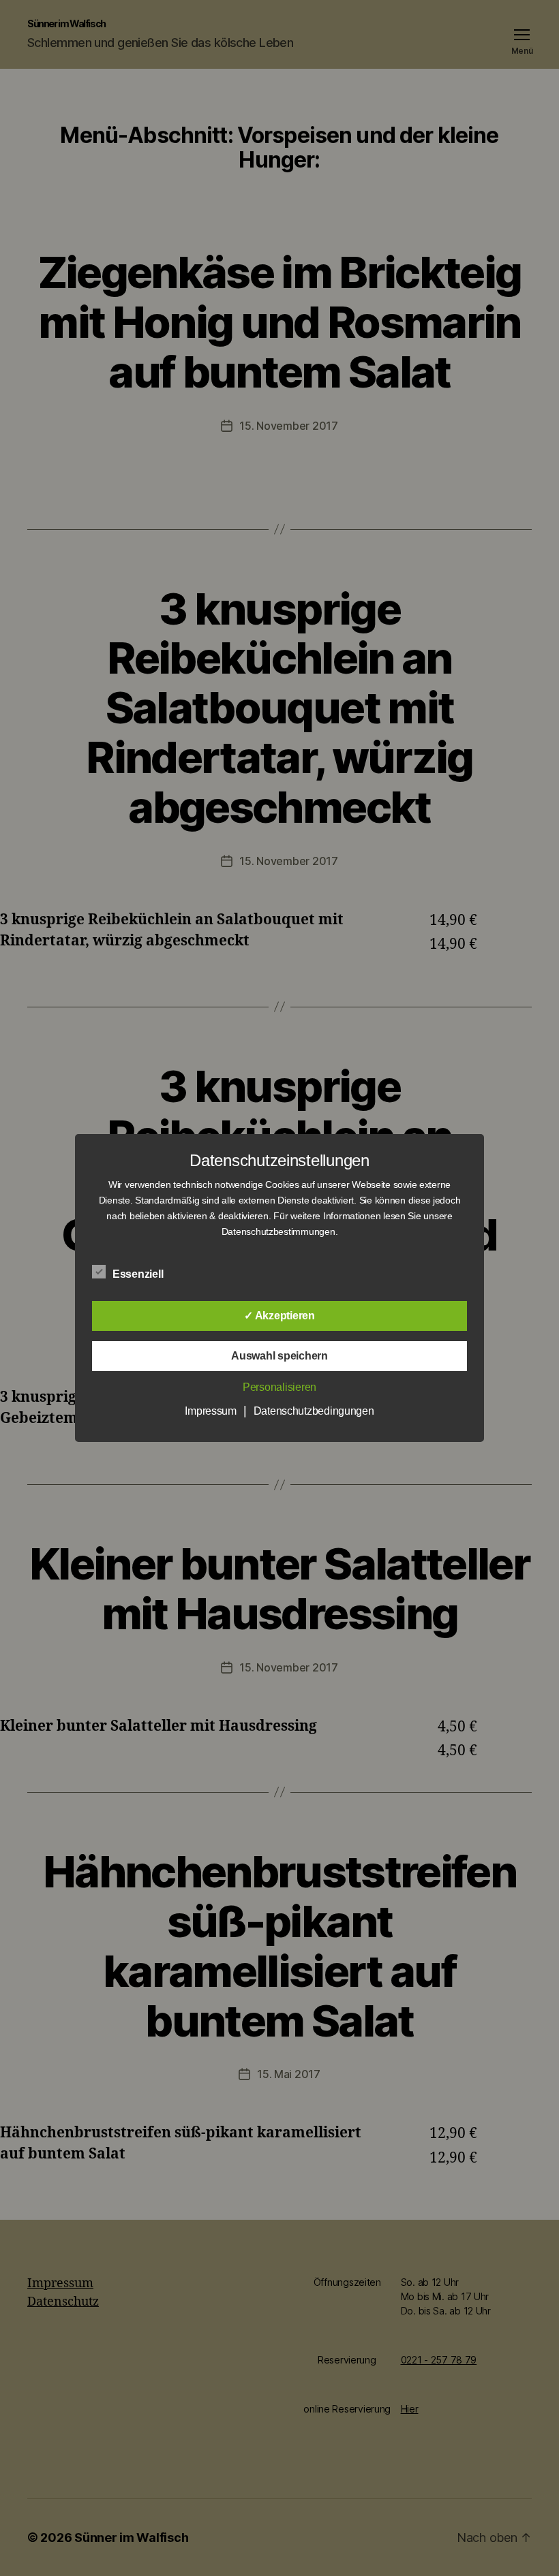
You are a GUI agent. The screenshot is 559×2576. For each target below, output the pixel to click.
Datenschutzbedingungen (314, 1411)
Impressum (211, 1411)
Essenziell (139, 1274)
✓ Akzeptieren (279, 1316)
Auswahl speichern (279, 1356)
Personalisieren (279, 1387)
